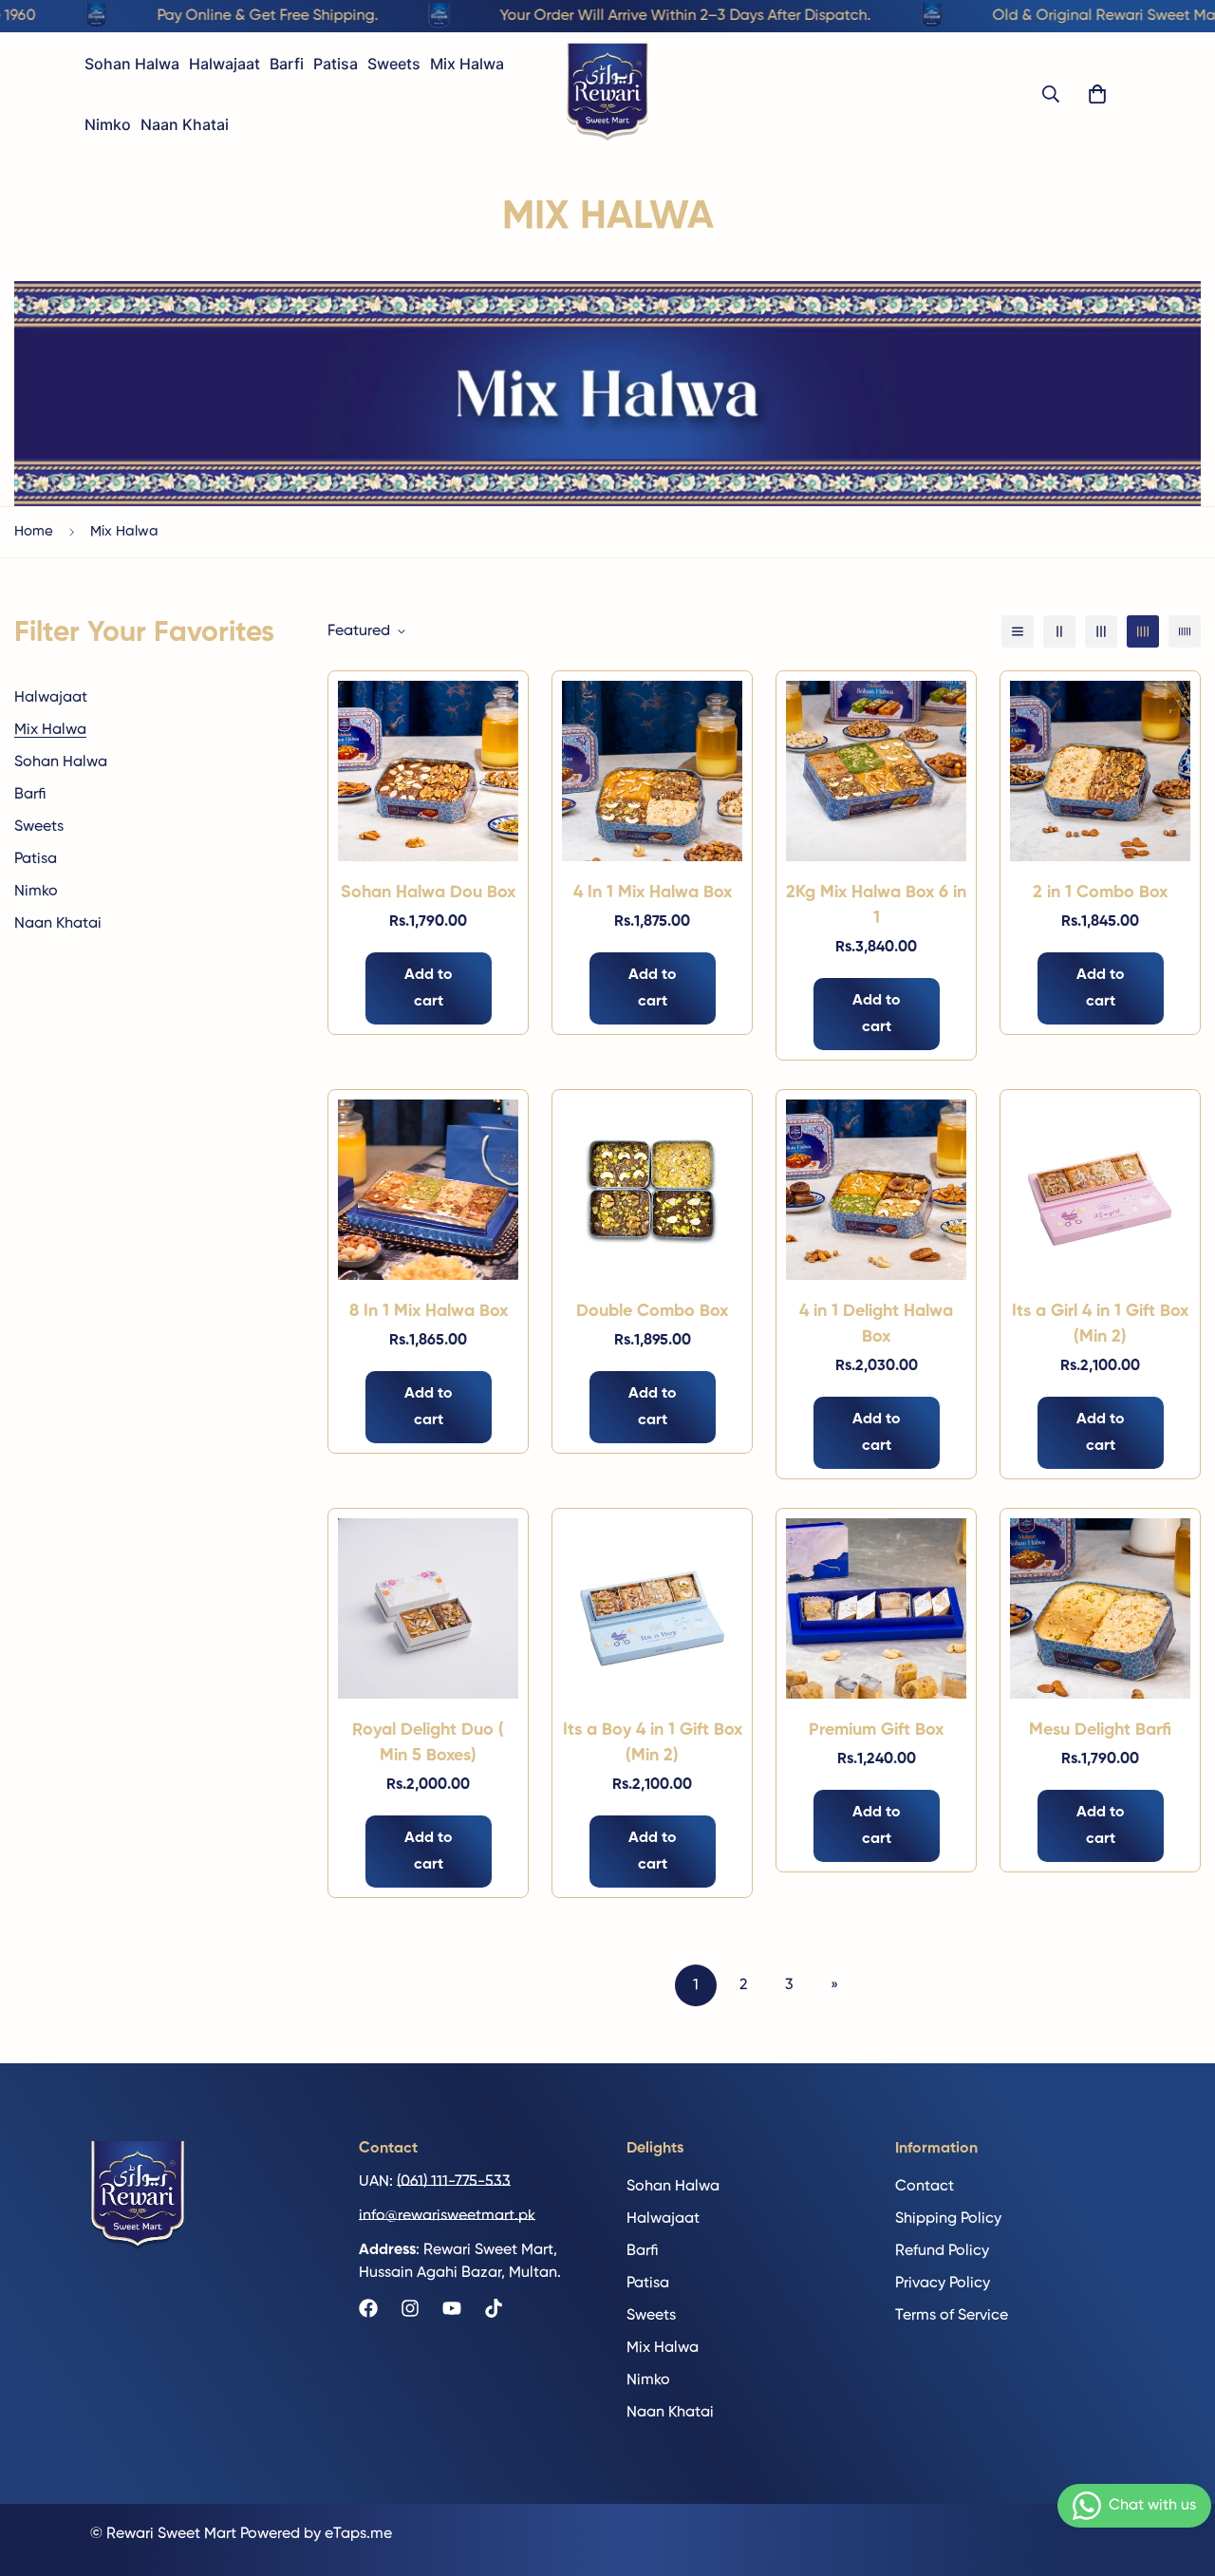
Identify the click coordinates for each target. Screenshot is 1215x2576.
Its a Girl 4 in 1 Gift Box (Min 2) (1100, 1324)
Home (34, 531)
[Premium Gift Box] (876, 1608)
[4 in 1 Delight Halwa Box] (876, 1190)
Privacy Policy (943, 2283)
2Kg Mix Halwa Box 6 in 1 (876, 905)
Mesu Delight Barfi (1100, 1730)
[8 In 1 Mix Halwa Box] (428, 1190)
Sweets (394, 64)
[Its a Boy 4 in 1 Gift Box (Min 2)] (652, 1608)
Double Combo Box (652, 1311)
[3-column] (1101, 631)
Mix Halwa (467, 64)
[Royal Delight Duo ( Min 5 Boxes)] (428, 1608)
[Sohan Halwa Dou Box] (428, 771)
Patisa (336, 64)
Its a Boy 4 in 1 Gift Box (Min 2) (653, 1743)
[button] (1097, 94)
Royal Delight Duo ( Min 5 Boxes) (428, 1743)
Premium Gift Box (876, 1730)
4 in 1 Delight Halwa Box (876, 1324)
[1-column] (1018, 631)
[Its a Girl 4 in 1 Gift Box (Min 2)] (1100, 1190)
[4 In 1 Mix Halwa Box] (652, 771)
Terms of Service (952, 2315)
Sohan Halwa (132, 64)
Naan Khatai (185, 124)
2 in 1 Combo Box (1100, 893)
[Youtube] (452, 2308)
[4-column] (1143, 631)
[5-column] (1185, 631)
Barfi (287, 64)
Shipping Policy (948, 2218)
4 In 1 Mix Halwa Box (653, 893)
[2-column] (1059, 631)
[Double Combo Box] (652, 1190)
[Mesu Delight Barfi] (1100, 1608)
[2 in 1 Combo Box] (1100, 771)
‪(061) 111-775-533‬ (454, 2181)
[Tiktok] (494, 2308)
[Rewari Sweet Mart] (607, 94)
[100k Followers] (410, 2308)
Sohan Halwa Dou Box (428, 893)
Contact (925, 2186)
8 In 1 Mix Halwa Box (429, 1311)
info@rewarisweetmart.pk (447, 2215)
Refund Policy (942, 2250)
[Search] (1051, 94)
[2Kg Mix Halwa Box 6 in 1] (876, 771)
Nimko (108, 124)
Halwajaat (224, 64)
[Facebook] (368, 2308)
